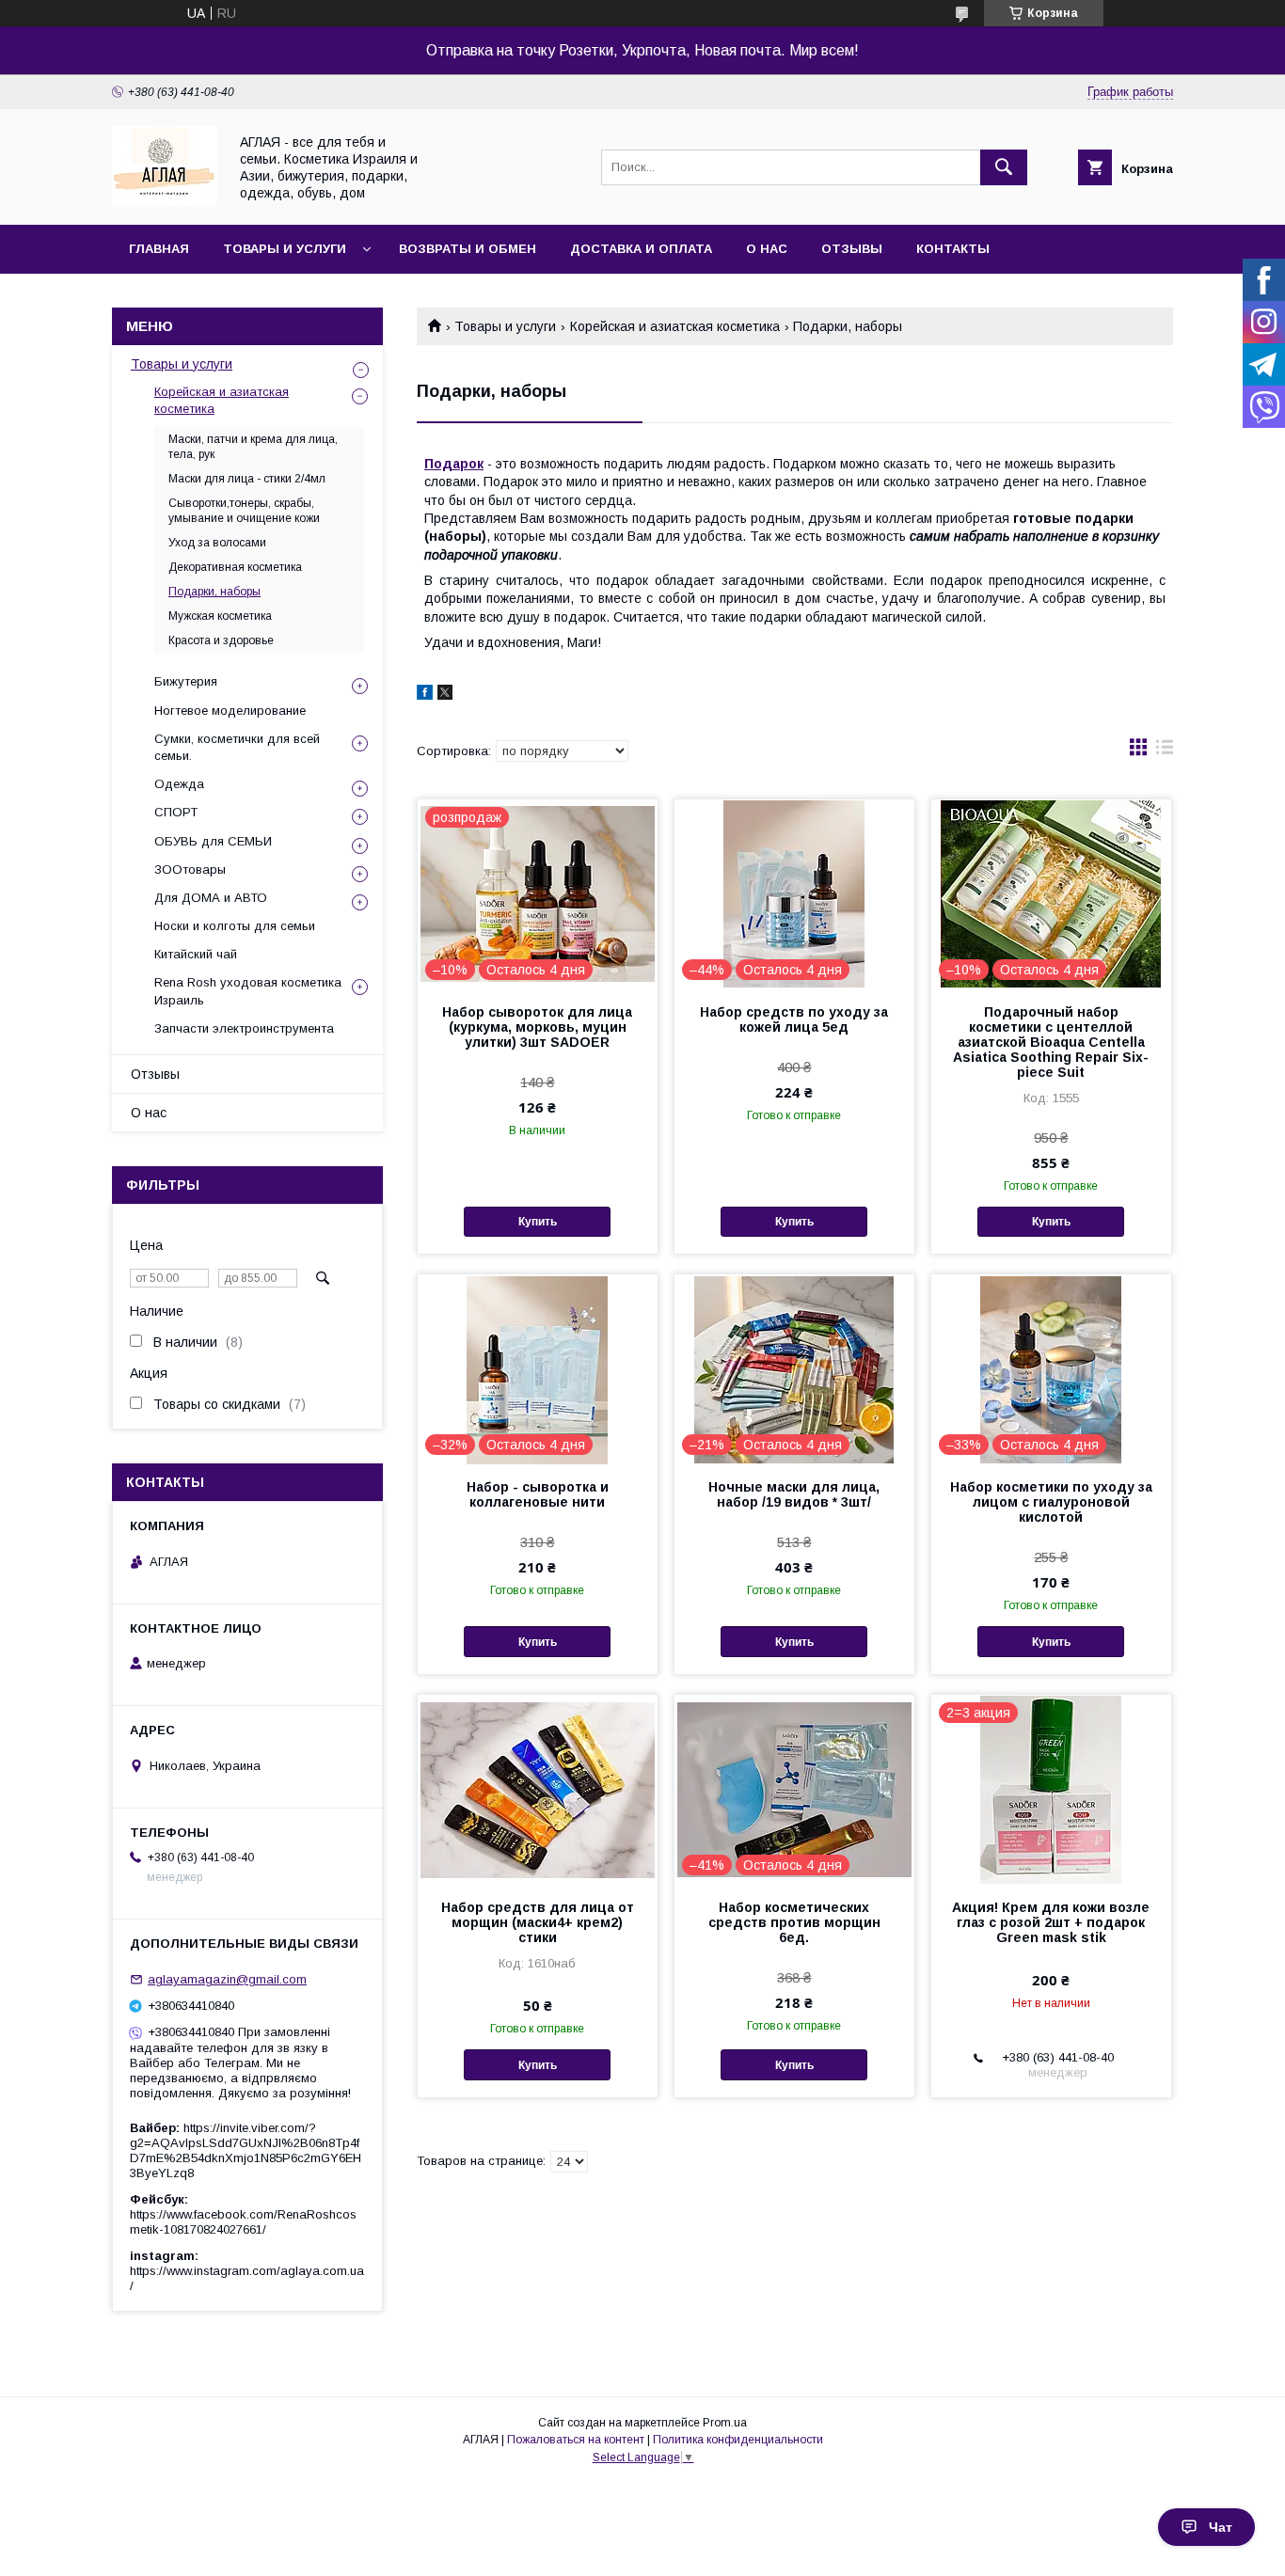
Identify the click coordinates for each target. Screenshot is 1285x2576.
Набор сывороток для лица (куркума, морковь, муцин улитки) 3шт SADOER (537, 1027)
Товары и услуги (285, 249)
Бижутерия (186, 681)
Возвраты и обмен (468, 249)
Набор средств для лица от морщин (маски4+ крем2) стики (538, 1922)
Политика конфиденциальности (738, 2440)
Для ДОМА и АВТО (211, 898)
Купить (538, 1222)
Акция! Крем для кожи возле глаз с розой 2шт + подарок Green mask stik (1051, 1922)
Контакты (953, 249)
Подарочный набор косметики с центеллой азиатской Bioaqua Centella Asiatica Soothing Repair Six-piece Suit (1051, 1042)
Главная (159, 249)
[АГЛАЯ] (165, 200)
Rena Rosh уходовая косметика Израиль (248, 991)
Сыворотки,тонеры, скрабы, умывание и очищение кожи (244, 511)
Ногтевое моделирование (230, 711)
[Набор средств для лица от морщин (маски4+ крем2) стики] (538, 1789)
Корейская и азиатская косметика (675, 326)
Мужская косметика (220, 616)
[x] (445, 695)
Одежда (179, 784)
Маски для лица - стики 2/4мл (247, 479)
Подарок (454, 464)
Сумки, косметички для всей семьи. (237, 747)
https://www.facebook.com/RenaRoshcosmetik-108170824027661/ (243, 2222)
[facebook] (425, 695)
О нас (767, 249)
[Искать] (1004, 167)
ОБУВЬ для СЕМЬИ (213, 841)
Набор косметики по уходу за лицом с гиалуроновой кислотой (1051, 1502)
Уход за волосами (217, 543)
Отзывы (852, 249)
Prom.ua (725, 2423)
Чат (1221, 2527)
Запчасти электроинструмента (244, 1028)
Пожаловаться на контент (576, 2440)
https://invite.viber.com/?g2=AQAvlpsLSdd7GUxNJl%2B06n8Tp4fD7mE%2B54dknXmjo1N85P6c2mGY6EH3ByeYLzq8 (246, 2150)
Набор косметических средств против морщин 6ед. (794, 1922)
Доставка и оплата (641, 249)
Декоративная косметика (235, 567)
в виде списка (1165, 751)
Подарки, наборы (214, 592)
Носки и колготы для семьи (235, 926)
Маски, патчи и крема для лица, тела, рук (253, 447)
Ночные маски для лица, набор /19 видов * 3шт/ (794, 1494)
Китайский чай (196, 954)
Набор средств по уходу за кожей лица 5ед (794, 1019)
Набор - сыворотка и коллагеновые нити (538, 1494)
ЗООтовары (190, 869)
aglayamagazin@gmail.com (227, 1979)
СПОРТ (176, 812)
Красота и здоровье (221, 640)
